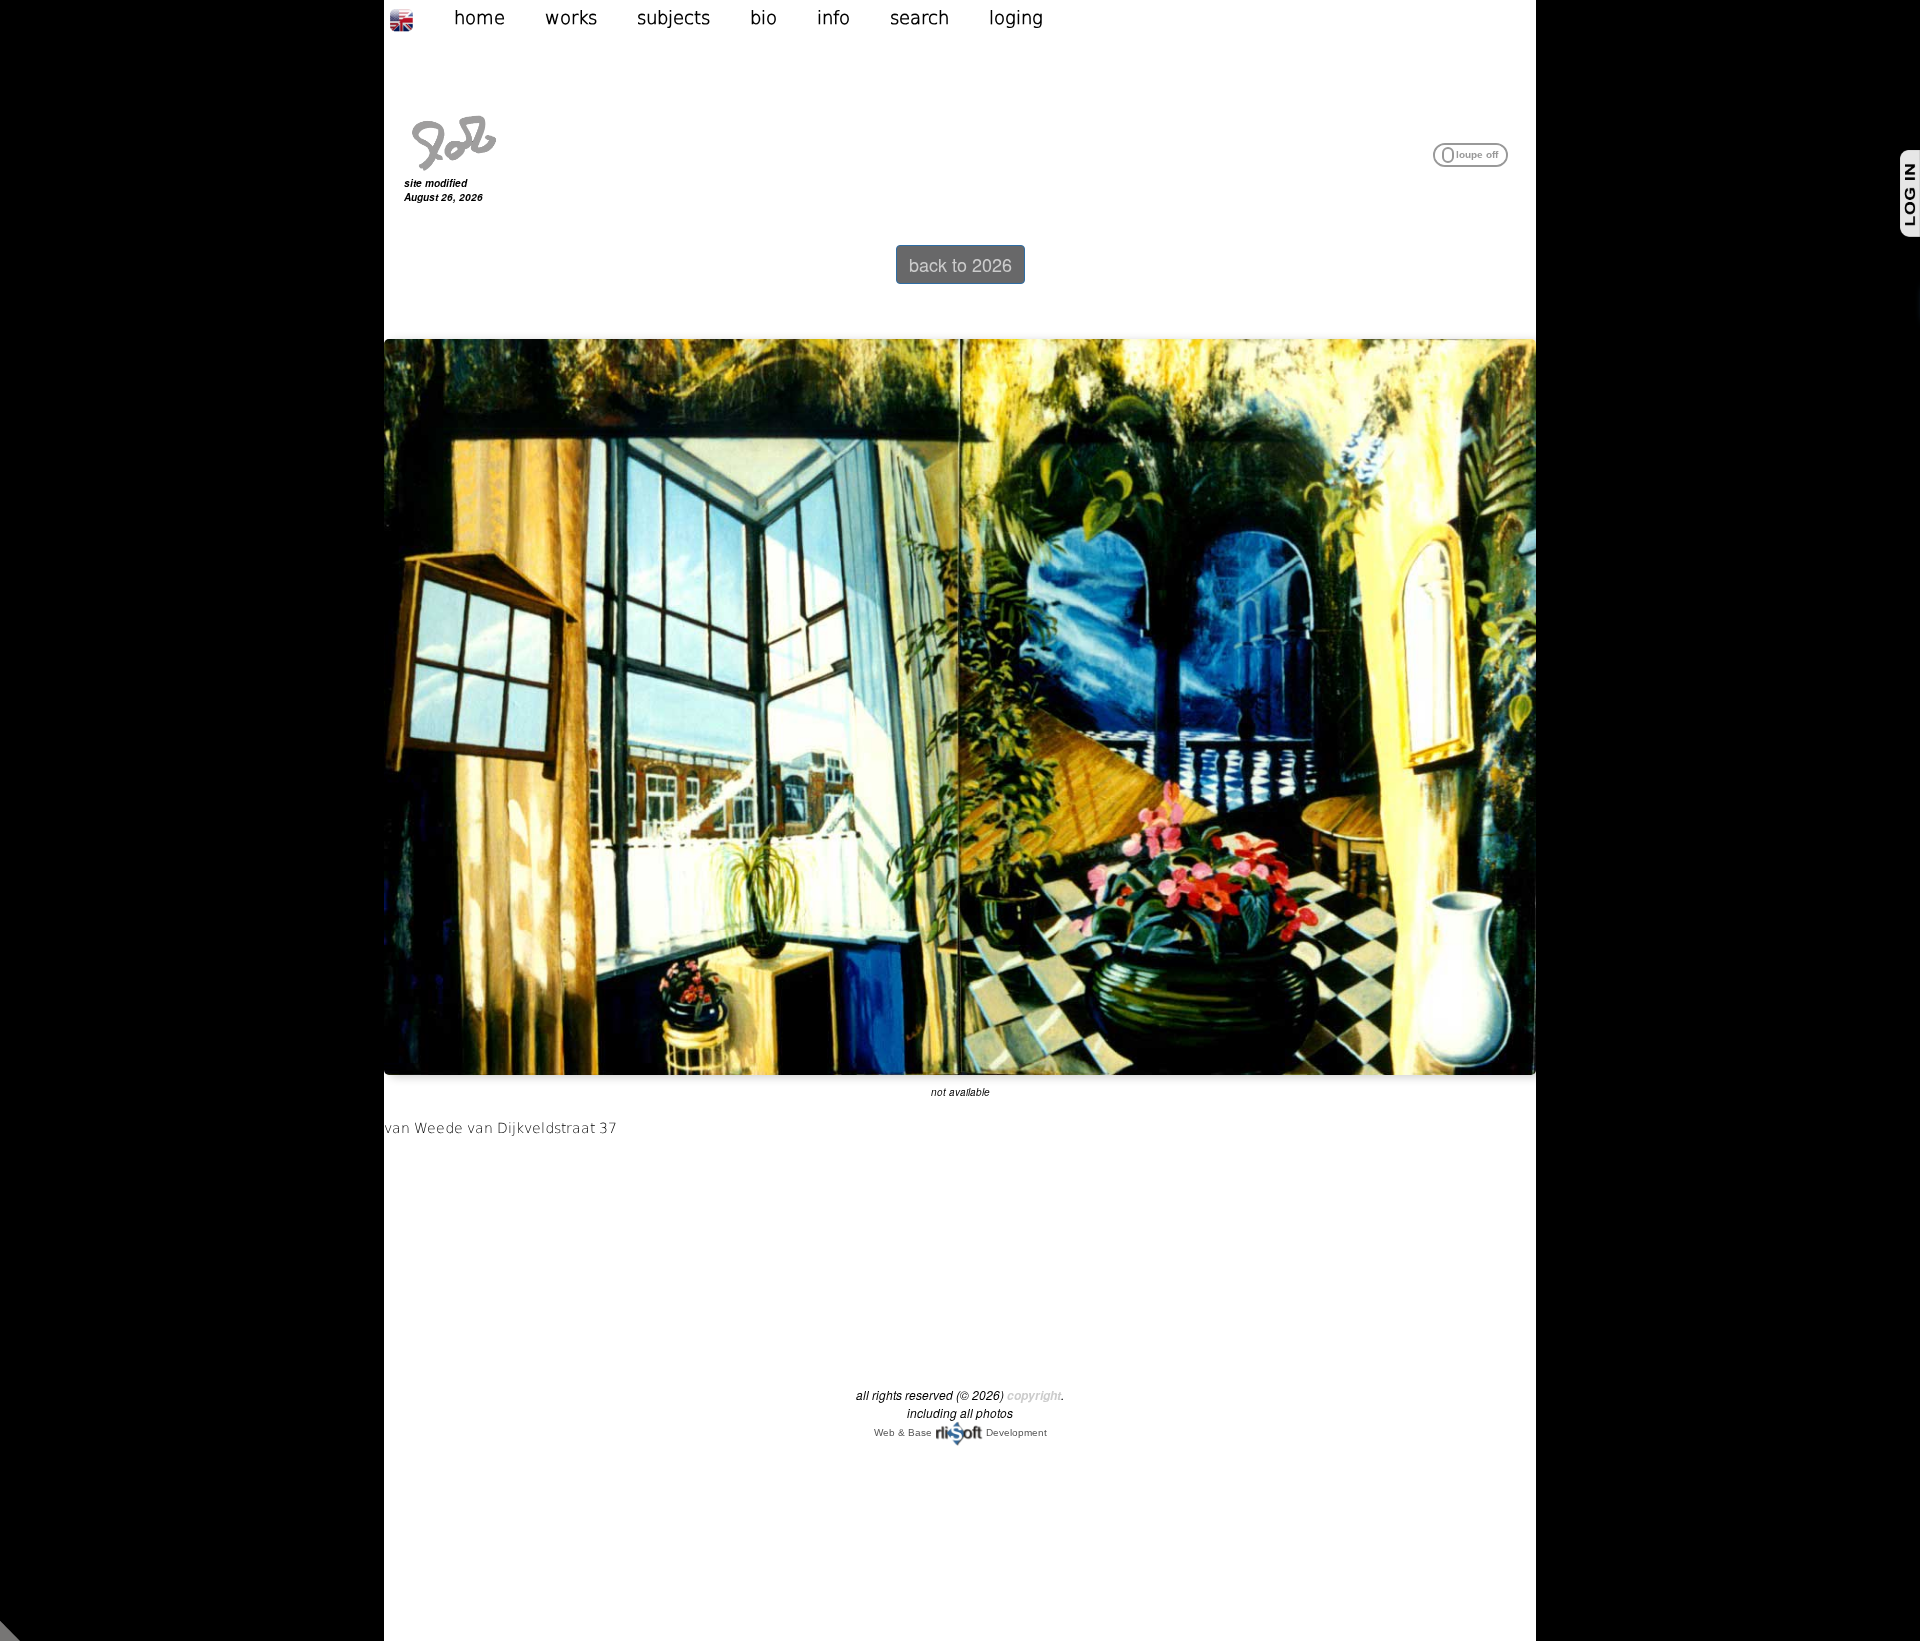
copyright (1034, 1395)
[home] (454, 141)
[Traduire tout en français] (421, 17)
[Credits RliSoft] (959, 1432)
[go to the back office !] (10, 1629)
